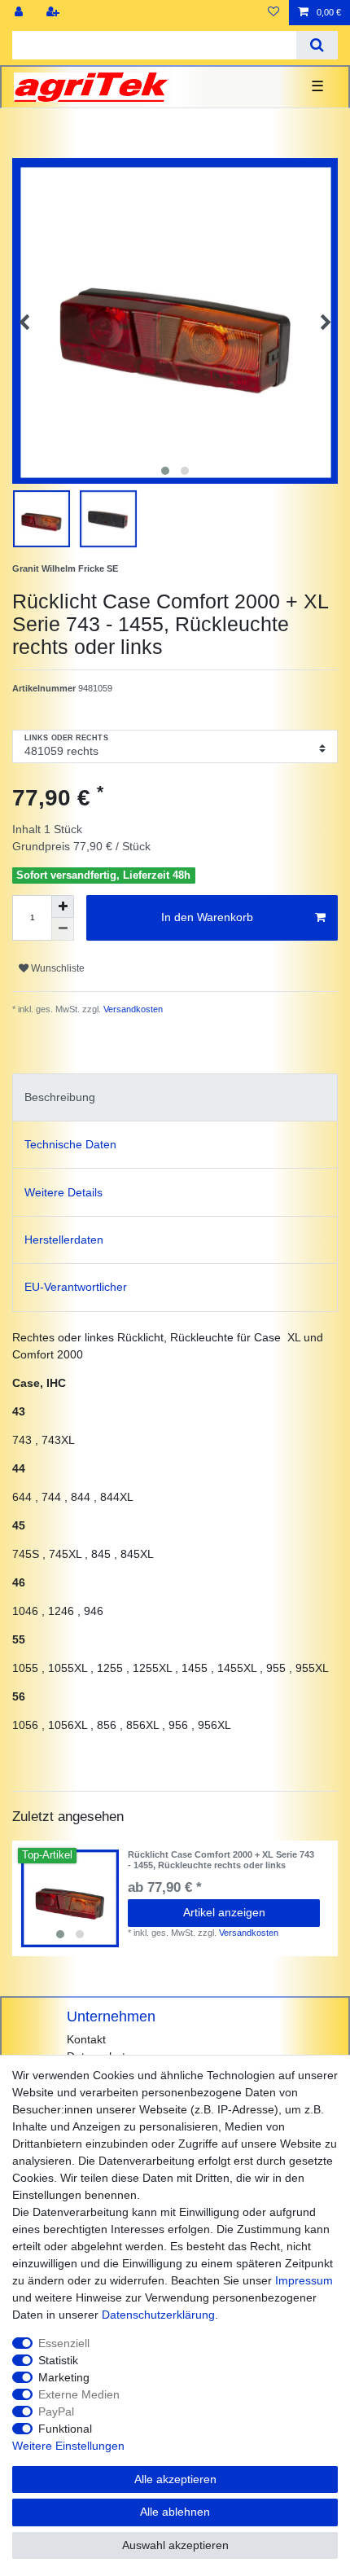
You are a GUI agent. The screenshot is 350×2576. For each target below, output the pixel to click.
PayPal (56, 2411)
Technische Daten (70, 1144)
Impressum (304, 2280)
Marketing (64, 2377)
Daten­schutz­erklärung (158, 2315)
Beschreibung (60, 1097)
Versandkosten (132, 1009)
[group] (70, 1898)
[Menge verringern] (63, 929)
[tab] (175, 1097)
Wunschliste (57, 968)
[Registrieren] (55, 13)
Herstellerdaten (64, 1240)
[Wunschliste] (273, 13)
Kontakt (86, 2039)
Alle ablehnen (175, 2512)
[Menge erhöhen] (63, 906)
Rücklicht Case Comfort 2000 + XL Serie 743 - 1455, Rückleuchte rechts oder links (221, 1859)
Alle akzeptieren (175, 2479)
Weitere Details (63, 1192)
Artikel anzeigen (224, 1912)
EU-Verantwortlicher (76, 1287)
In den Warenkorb (207, 917)
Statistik (58, 2360)
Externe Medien (79, 2394)
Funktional (65, 2429)
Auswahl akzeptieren (175, 2545)
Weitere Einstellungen (68, 2446)
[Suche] (317, 45)
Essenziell (64, 2343)
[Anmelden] (20, 13)
